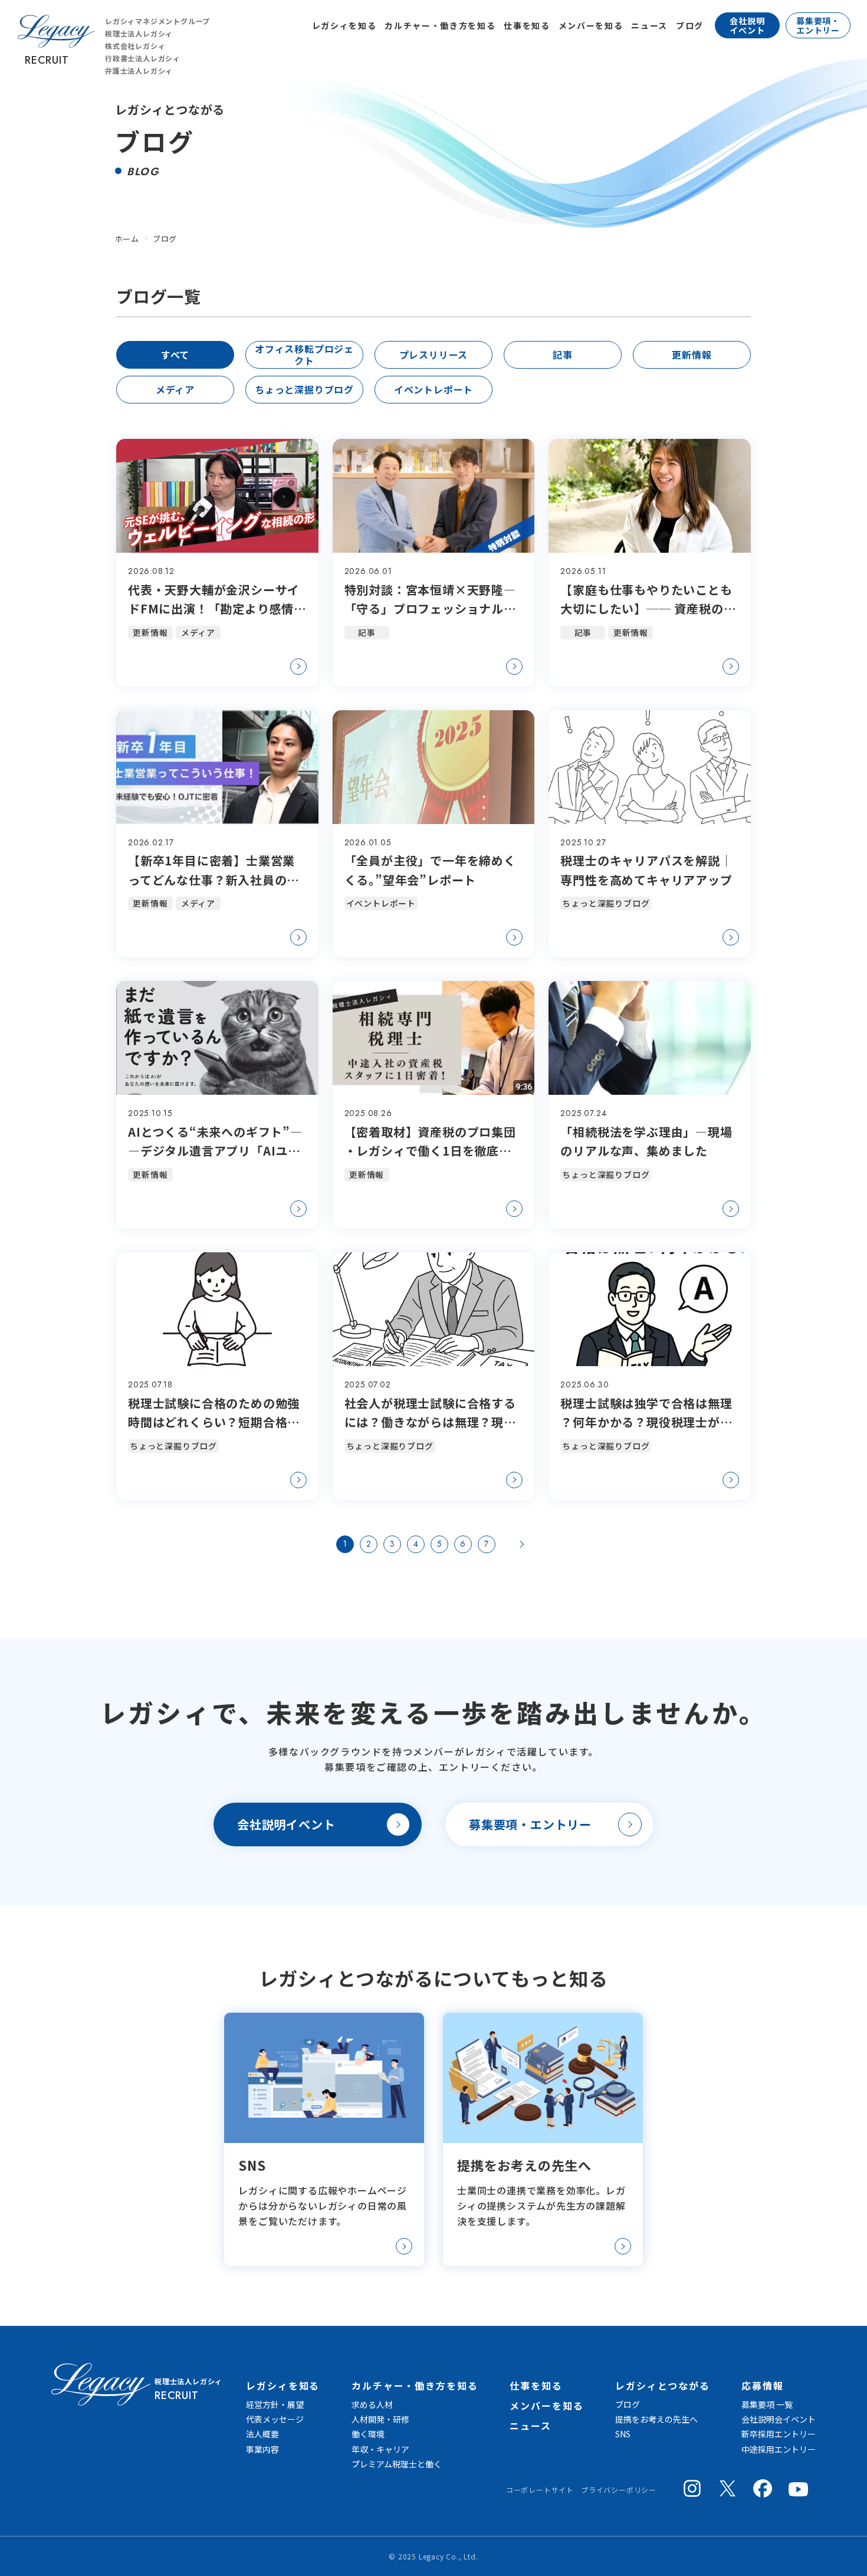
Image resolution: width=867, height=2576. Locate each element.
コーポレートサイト (540, 2490)
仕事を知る (527, 25)
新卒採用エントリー (779, 2434)
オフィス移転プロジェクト (304, 354)
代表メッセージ (275, 2419)
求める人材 (372, 2404)
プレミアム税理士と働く (397, 2464)
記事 (563, 355)
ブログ (690, 25)
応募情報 (763, 2385)
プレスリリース (434, 355)
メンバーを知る (591, 25)
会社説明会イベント (779, 2419)
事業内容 (262, 2449)
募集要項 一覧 (767, 2404)
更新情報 (692, 355)
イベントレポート (433, 389)
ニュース (649, 25)
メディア (175, 389)
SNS (623, 2434)
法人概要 (262, 2434)
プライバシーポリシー (619, 2490)
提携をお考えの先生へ (656, 2419)
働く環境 (368, 2434)
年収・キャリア (380, 2449)
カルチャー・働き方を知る (440, 25)
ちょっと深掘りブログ (304, 389)
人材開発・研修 (380, 2419)
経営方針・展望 (275, 2404)
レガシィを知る (344, 25)
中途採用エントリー (779, 2449)
